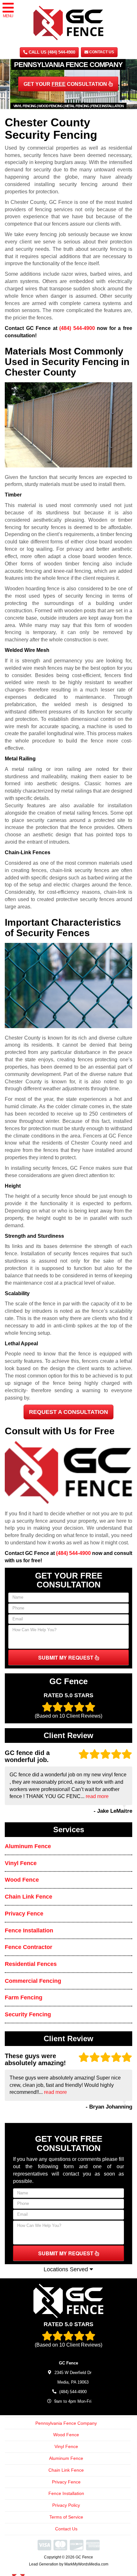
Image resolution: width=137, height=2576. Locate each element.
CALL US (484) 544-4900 (51, 52)
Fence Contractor (29, 1947)
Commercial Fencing (33, 1981)
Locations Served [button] (67, 2269)
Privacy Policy (66, 2505)
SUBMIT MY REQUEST (66, 1658)
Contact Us (101, 52)
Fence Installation (29, 1930)
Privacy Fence (24, 1914)
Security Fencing (28, 2014)
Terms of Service (66, 2517)
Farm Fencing (24, 1997)
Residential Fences (31, 1964)
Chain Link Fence (29, 1897)
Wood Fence (22, 1880)
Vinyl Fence (21, 1863)
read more (97, 1796)
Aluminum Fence (28, 1846)
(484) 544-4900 (77, 328)
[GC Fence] (68, 2301)
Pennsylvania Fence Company (66, 2423)
